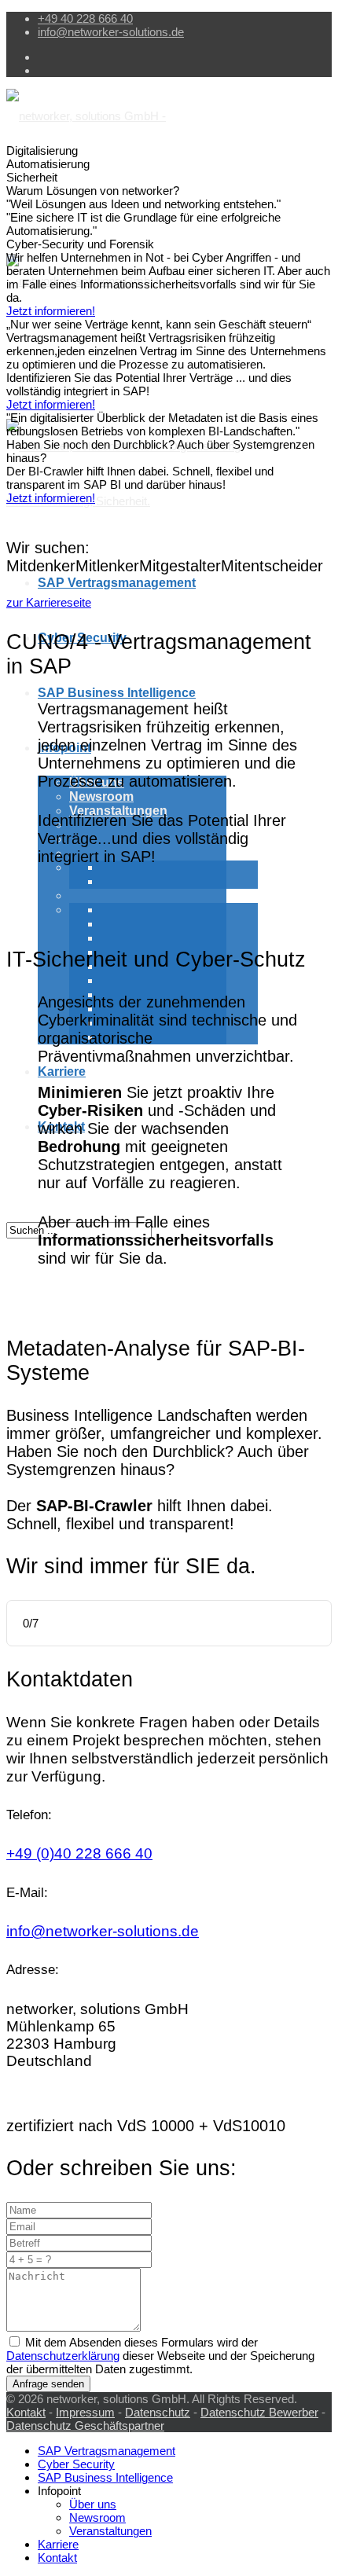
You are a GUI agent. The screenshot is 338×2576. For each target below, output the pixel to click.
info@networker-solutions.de (111, 32)
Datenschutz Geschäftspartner (85, 2426)
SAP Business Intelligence (117, 693)
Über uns (93, 2504)
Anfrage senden (48, 2384)
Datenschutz (158, 2412)
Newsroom (101, 796)
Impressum (85, 2412)
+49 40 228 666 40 (85, 18)
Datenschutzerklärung (63, 2356)
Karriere (62, 1071)
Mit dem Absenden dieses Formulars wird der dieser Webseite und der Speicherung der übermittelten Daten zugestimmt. (160, 2356)
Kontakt (26, 2412)
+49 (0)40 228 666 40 (79, 1853)
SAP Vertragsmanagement (117, 583)
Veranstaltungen (118, 811)
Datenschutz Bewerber (259, 2412)
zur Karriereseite (49, 602)
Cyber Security (76, 2464)
